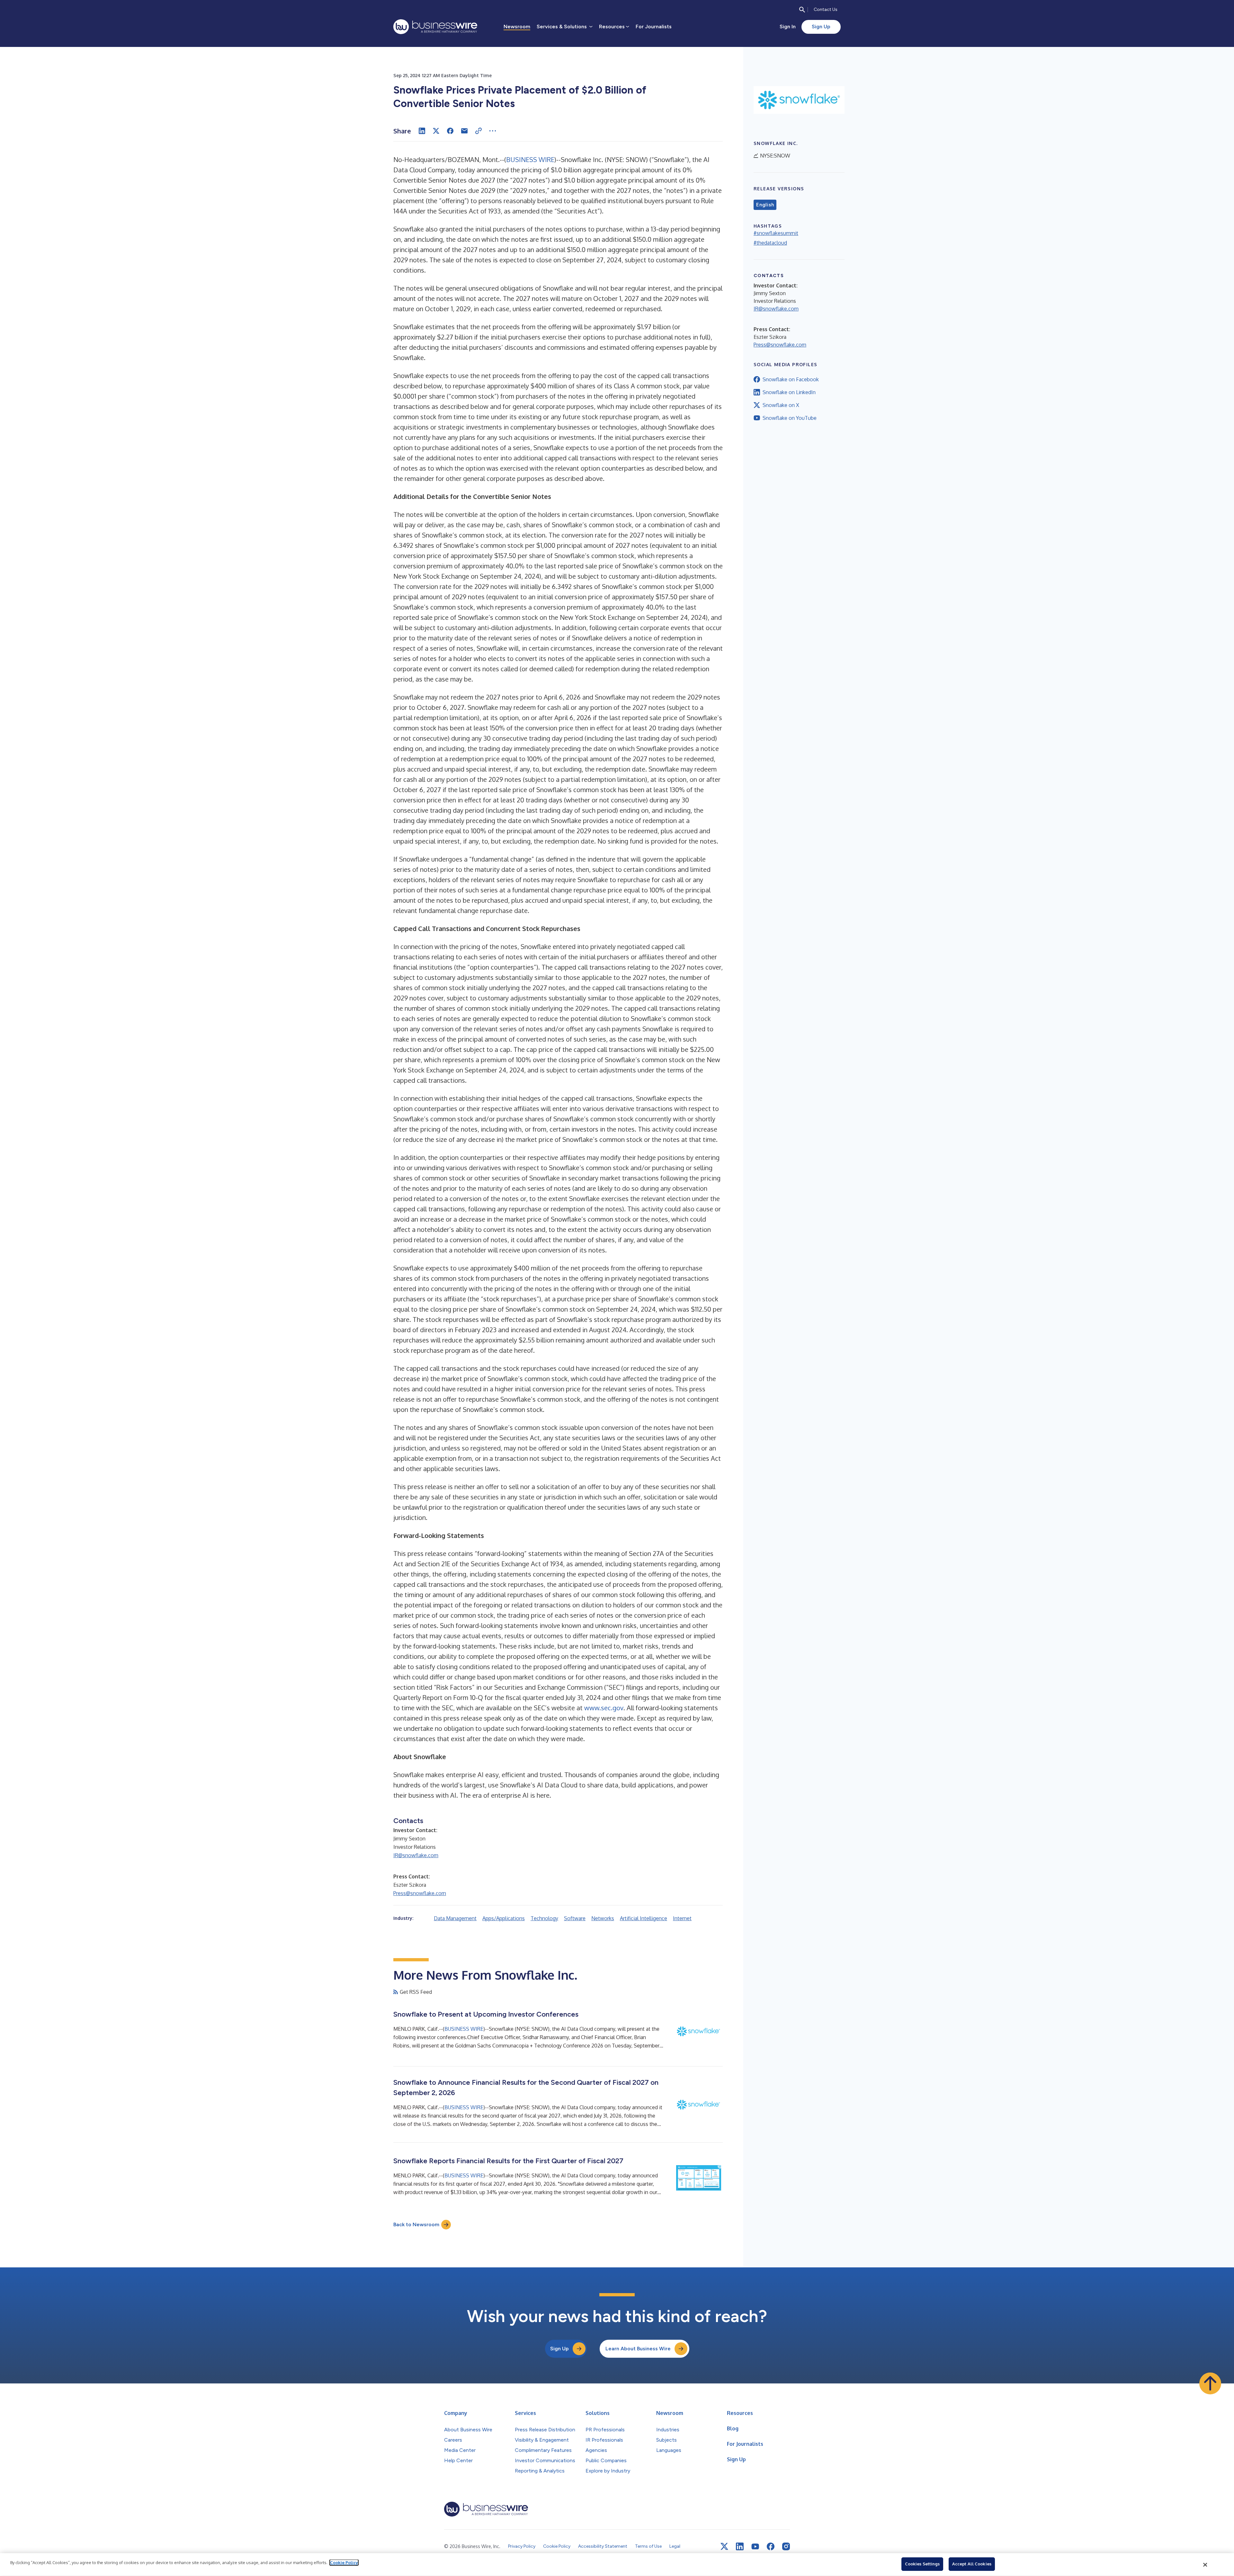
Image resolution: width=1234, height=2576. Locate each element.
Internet (682, 1918)
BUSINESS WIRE (530, 159)
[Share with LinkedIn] (422, 131)
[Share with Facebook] (450, 131)
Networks (603, 1918)
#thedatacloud (770, 243)
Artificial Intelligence (644, 1918)
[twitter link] (724, 2546)
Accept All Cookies (972, 2564)
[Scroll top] (1210, 2383)
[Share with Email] (464, 131)
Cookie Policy (344, 2562)
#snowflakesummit (776, 233)
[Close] (1205, 2565)
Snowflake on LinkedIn (789, 392)
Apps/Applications (504, 1918)
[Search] (802, 10)
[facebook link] (771, 2546)
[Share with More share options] (493, 131)
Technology (544, 1918)
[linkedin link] (740, 2546)
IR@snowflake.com (416, 1855)
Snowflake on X (781, 405)
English (765, 205)
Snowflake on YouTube (790, 418)
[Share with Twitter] (436, 131)
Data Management (455, 1918)
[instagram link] (786, 2546)
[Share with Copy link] (478, 131)
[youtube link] (755, 2547)
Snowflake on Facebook (791, 379)
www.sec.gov (604, 1708)
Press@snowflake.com (420, 1893)
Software (575, 1918)
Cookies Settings (922, 2564)
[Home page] (435, 27)
